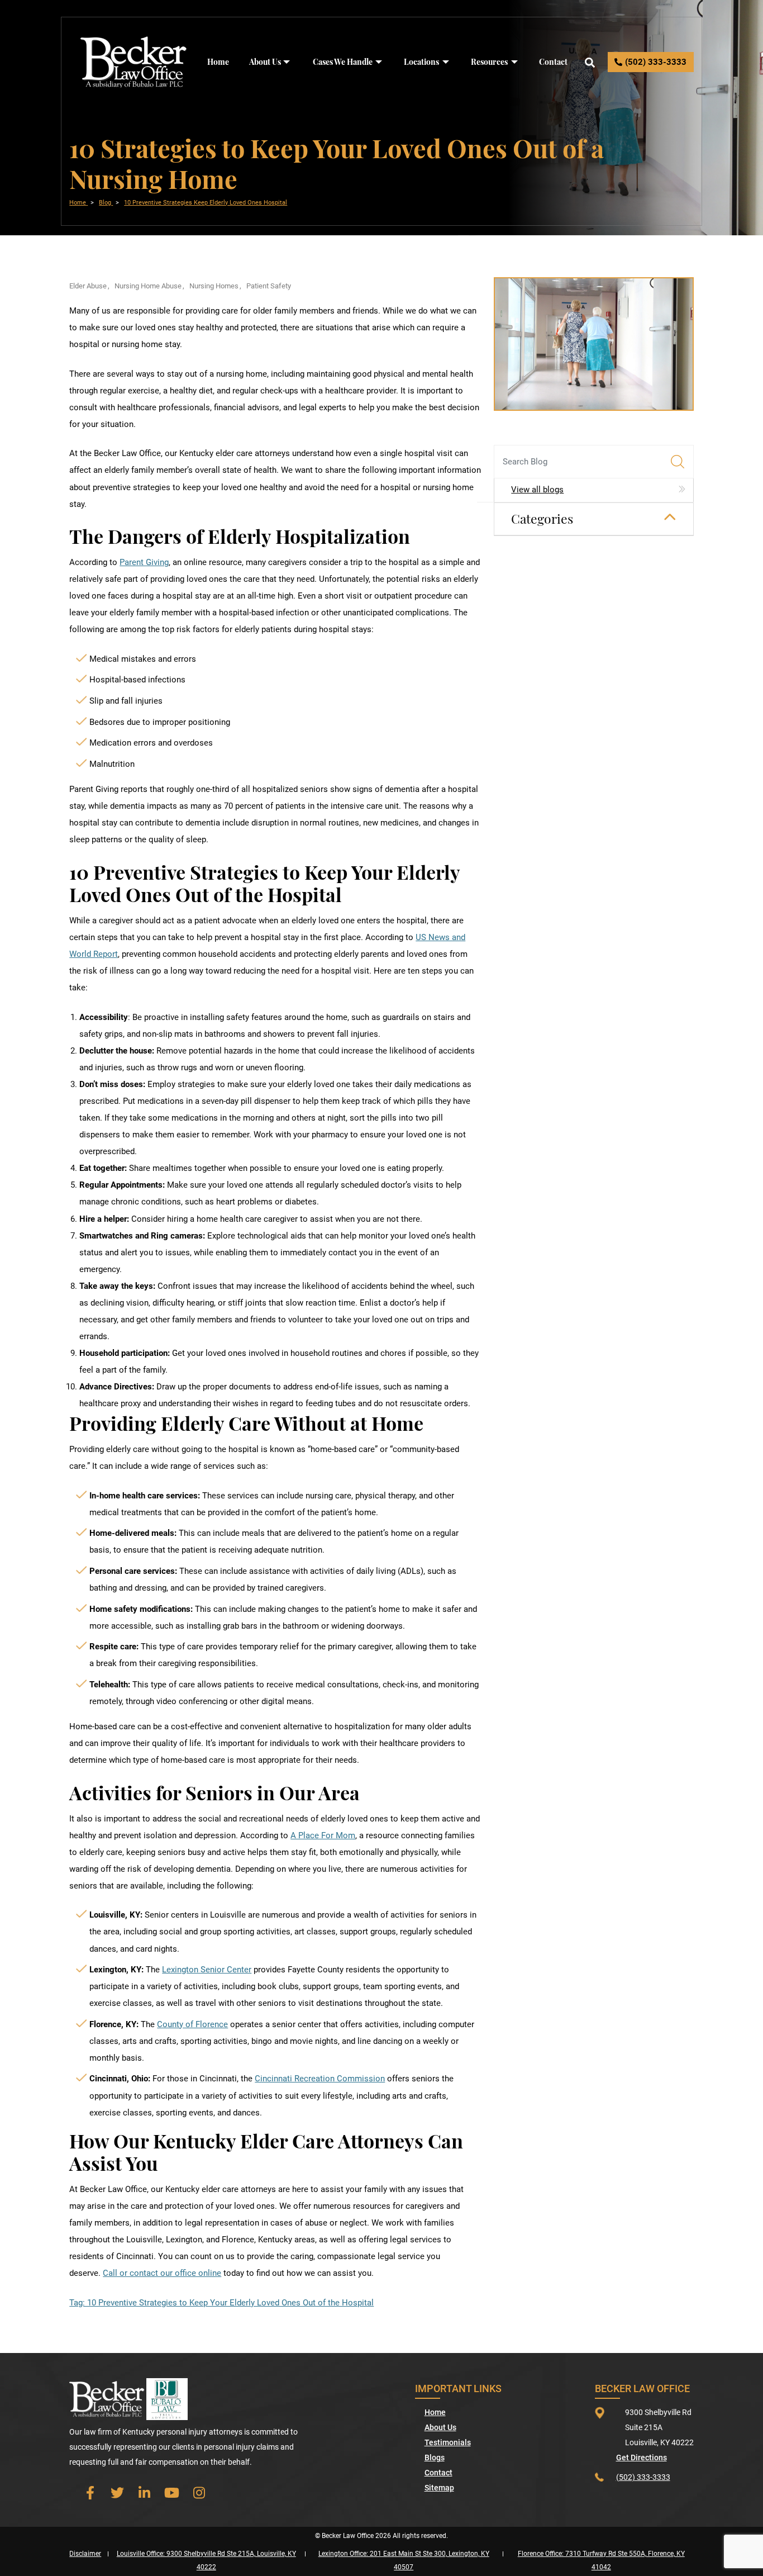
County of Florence (192, 2024)
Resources (489, 62)
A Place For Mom (323, 1835)
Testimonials (448, 2442)
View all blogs (537, 490)
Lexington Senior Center (207, 1970)
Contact (553, 62)
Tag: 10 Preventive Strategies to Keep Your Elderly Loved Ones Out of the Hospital (221, 2303)
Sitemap (439, 2488)
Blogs (435, 2458)
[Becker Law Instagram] (199, 2492)
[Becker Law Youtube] (172, 2492)
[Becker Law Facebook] (90, 2492)
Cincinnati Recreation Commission (320, 2079)
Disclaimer (85, 2554)
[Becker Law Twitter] (117, 2492)
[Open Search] (590, 62)
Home (218, 62)
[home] (134, 61)
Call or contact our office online (162, 2273)
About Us (265, 62)
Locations (421, 62)
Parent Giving (144, 562)
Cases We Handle (343, 62)
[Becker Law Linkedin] (144, 2492)
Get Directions (642, 2458)
